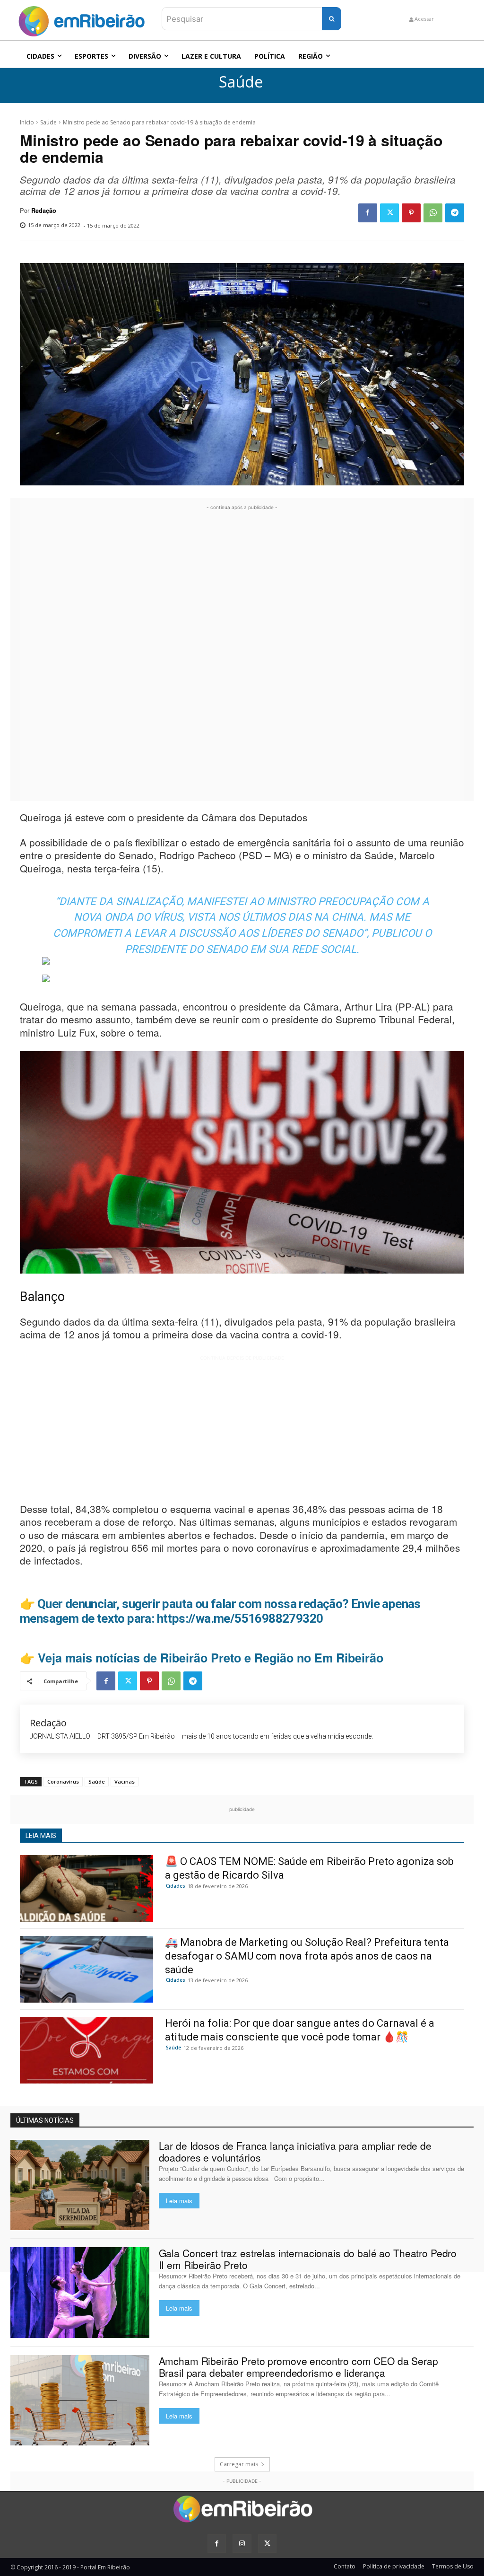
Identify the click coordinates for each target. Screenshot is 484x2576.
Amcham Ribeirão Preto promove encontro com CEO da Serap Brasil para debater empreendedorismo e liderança (298, 2367)
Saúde (241, 82)
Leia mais (179, 2201)
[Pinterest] (411, 213)
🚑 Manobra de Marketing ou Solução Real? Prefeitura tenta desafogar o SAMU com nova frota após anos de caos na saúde (307, 1956)
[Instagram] (242, 2544)
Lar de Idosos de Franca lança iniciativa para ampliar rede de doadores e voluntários (295, 2151)
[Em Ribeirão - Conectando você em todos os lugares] (81, 19)
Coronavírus (63, 1781)
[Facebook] (368, 213)
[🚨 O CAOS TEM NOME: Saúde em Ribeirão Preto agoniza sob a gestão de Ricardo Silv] (86, 1888)
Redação (44, 211)
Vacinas (125, 1781)
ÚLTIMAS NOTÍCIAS (45, 2120)
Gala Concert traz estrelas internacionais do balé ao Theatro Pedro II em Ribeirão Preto (308, 2259)
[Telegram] (455, 213)
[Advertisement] (242, 654)
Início (27, 122)
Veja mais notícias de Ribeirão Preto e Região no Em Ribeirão (211, 1658)
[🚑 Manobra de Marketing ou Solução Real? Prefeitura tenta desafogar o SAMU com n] (86, 1969)
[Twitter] (389, 213)
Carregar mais (239, 2464)
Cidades (176, 1886)
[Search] (332, 19)
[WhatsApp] (433, 213)
